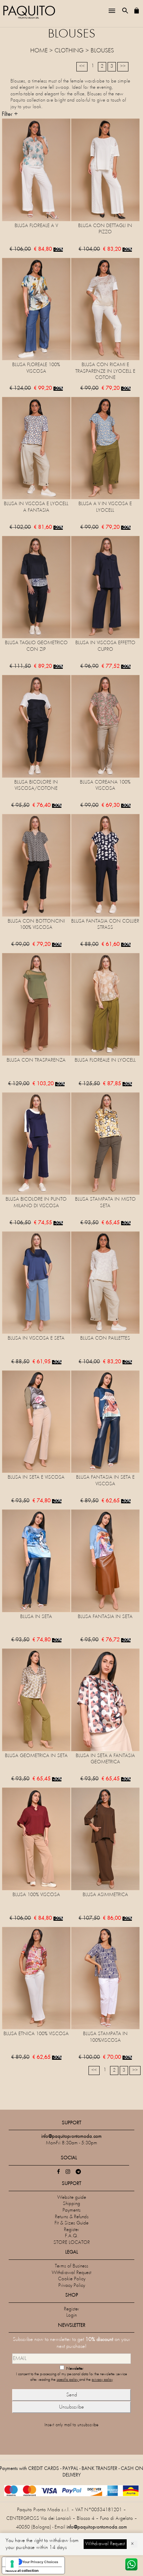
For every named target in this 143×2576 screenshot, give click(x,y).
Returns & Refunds (72, 2217)
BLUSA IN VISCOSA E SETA (36, 1338)
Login (71, 2315)
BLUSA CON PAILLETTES (105, 1338)
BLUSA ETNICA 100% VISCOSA (36, 2034)
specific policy (68, 2380)
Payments (71, 2210)
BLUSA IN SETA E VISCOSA (36, 1477)
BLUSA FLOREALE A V (36, 226)
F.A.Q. (72, 2236)
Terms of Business (71, 2266)
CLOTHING (69, 51)
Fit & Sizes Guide (71, 2223)
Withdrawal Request (71, 2273)
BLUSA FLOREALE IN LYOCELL (105, 1060)
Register (71, 2230)
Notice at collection (22, 2570)
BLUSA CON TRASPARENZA (36, 1060)
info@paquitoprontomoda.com (97, 2527)
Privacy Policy (72, 2286)
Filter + (10, 114)
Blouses (102, 51)
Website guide (72, 2198)
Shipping (71, 2204)
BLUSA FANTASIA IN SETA (105, 1617)
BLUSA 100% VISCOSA (36, 1895)
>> (123, 66)
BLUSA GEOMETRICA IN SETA (36, 1756)
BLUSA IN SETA (36, 1617)
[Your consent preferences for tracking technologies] (12, 2564)
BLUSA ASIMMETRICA (105, 1895)
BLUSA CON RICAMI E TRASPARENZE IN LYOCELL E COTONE (105, 371)
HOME (39, 51)
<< (82, 66)
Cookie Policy (72, 2279)
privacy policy (102, 2380)
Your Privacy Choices (40, 2562)
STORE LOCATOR (72, 2243)
